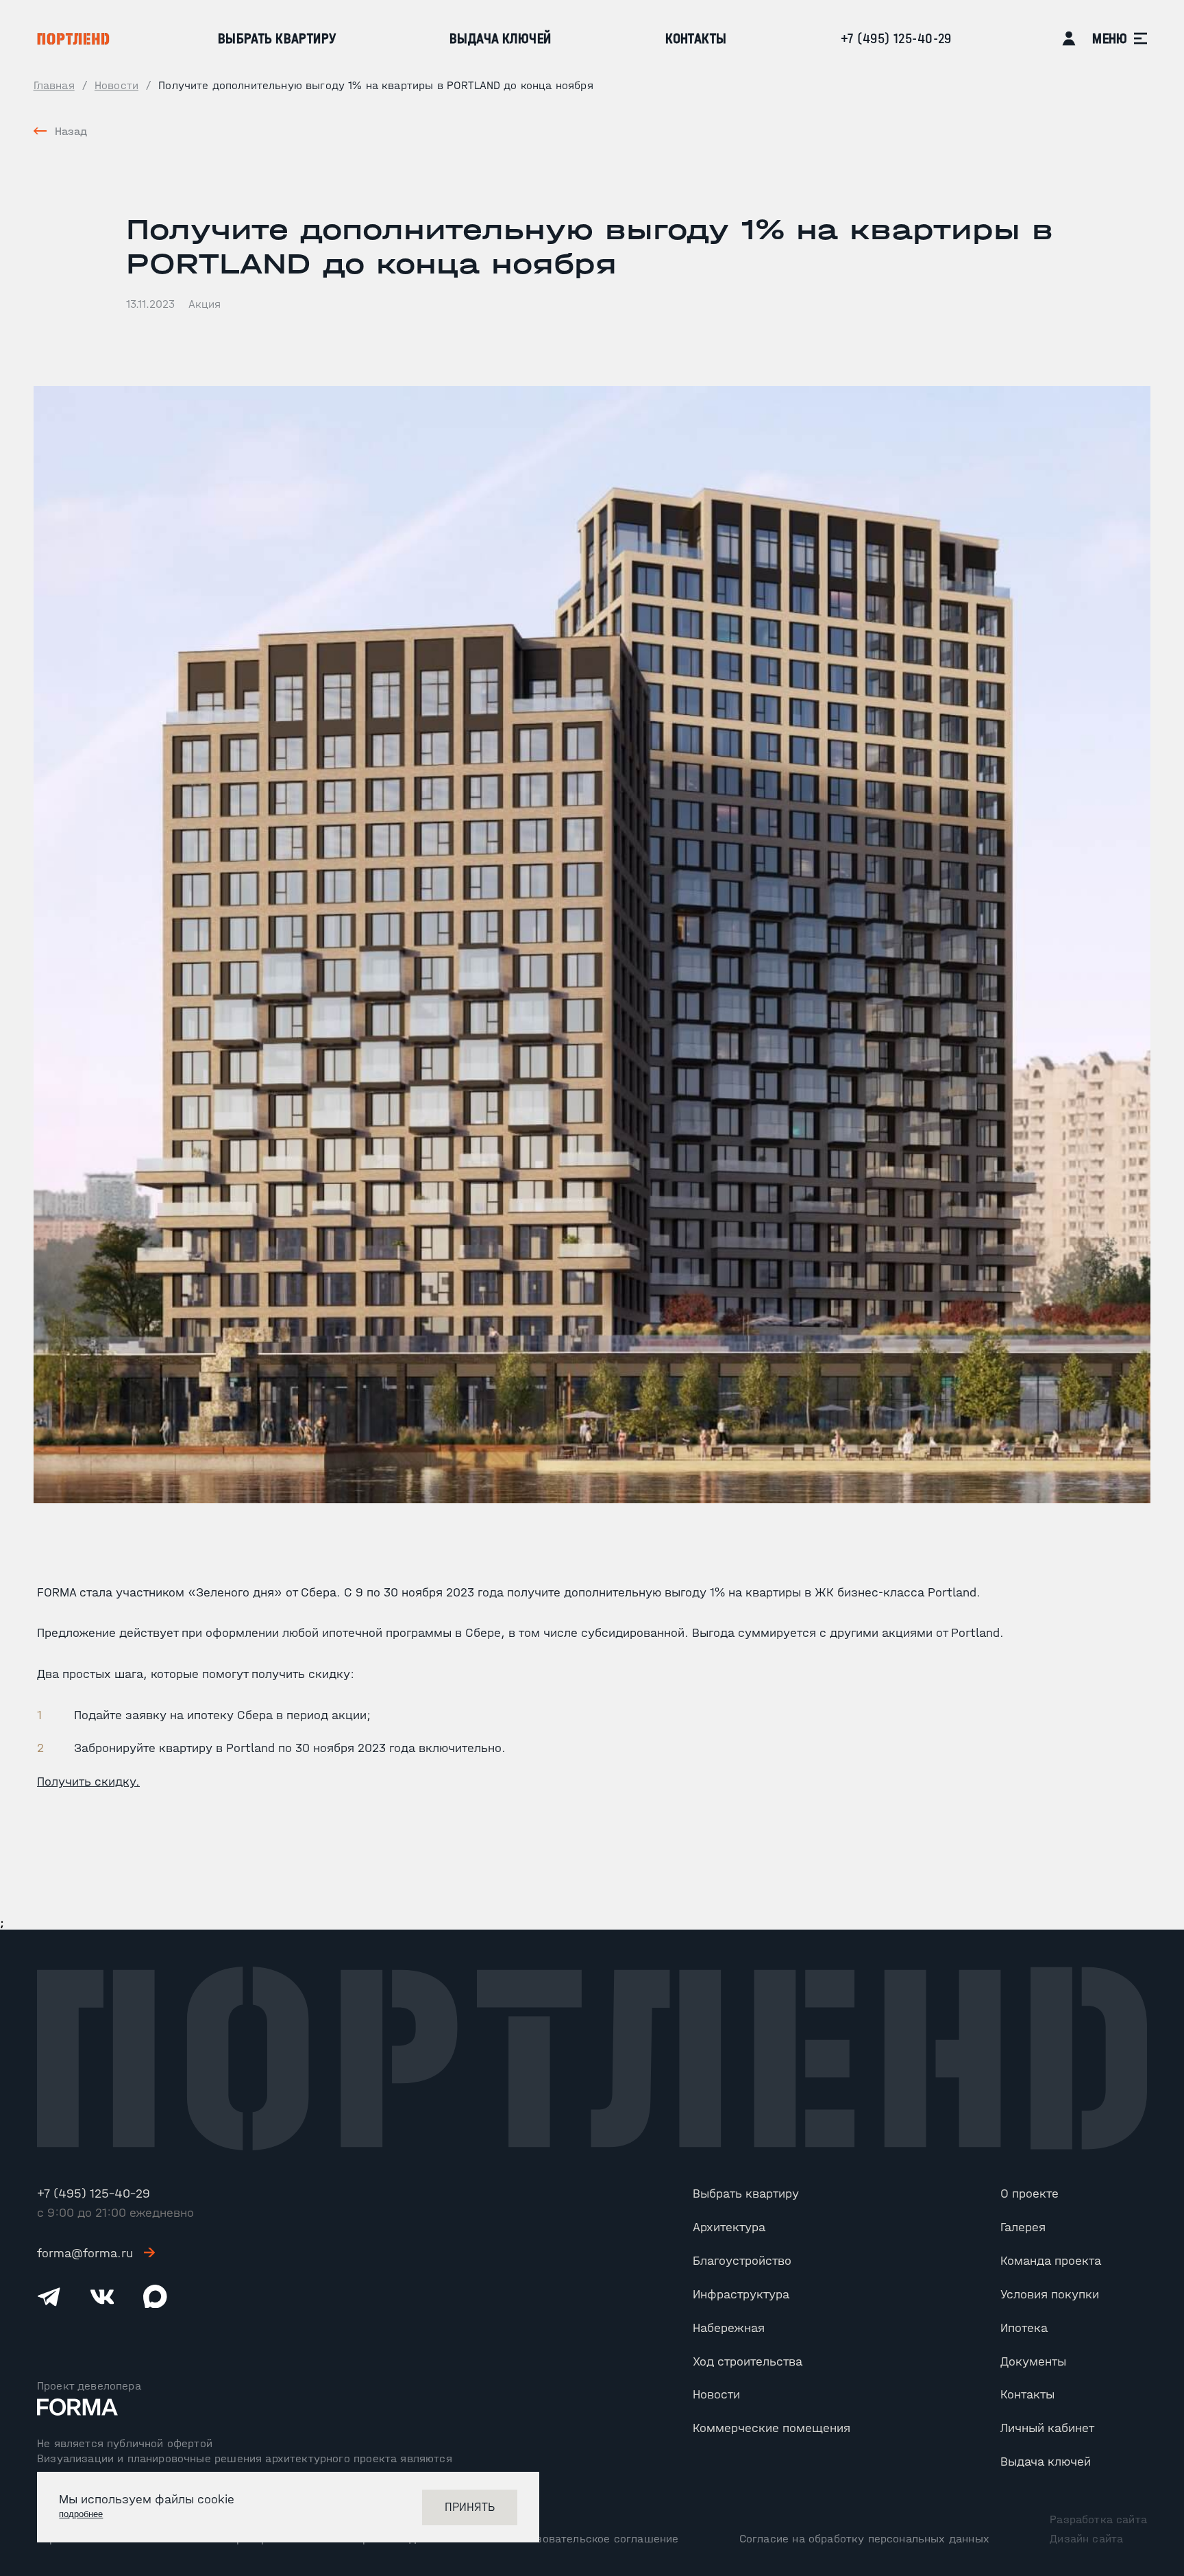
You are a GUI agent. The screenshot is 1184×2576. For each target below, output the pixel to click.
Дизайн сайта (1086, 2538)
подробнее (81, 2514)
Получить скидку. (88, 1781)
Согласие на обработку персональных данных (864, 2538)
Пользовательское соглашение (595, 2538)
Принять (470, 2507)
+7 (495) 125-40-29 (896, 38)
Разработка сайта (1098, 2519)
